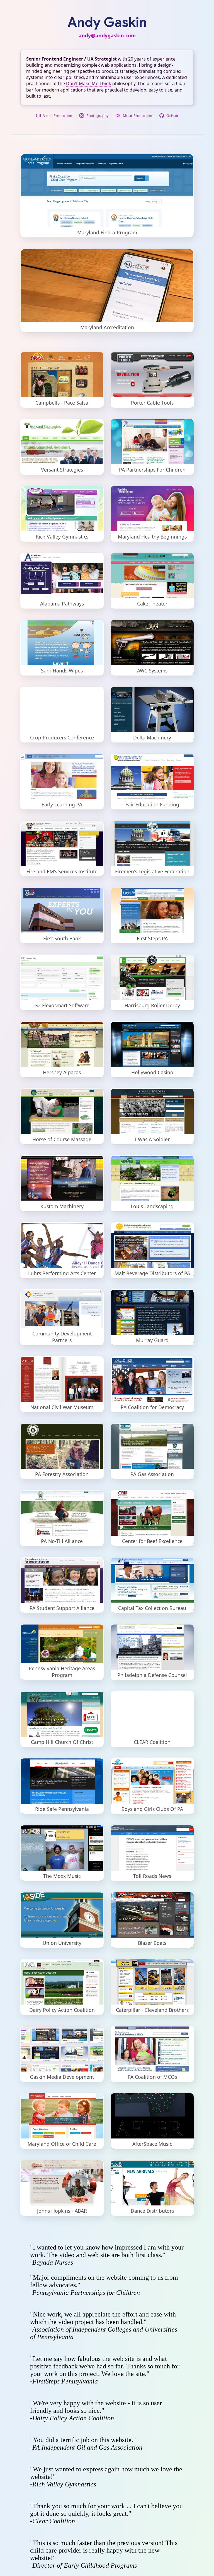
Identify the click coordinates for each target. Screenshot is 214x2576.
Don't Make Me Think (89, 83)
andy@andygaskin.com (107, 35)
